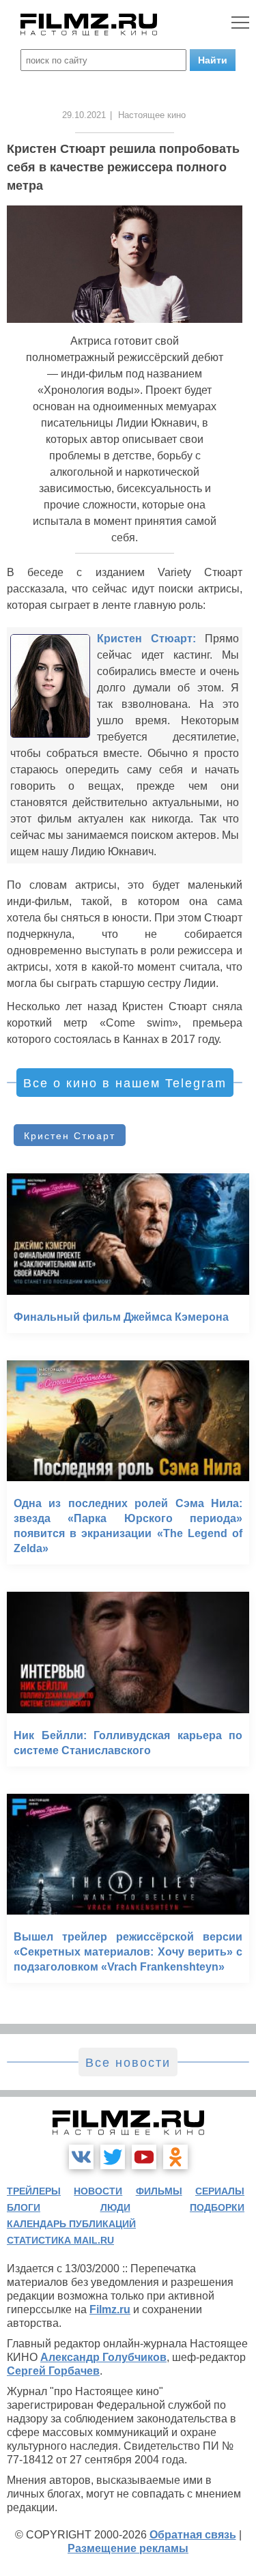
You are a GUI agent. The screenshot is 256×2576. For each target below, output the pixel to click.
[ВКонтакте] (81, 2157)
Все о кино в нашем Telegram (125, 1083)
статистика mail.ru (60, 2240)
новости (98, 2191)
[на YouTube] (144, 2157)
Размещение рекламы (128, 2548)
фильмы (159, 2191)
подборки (217, 2207)
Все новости (128, 2063)
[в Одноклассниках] (175, 2157)
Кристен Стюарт (70, 1136)
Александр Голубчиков (103, 2357)
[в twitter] (113, 2157)
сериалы (220, 2191)
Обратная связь (193, 2535)
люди (115, 2207)
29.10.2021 (84, 115)
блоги (24, 2207)
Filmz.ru (110, 2309)
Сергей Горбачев (53, 2371)
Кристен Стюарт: (146, 639)
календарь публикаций (71, 2224)
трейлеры (34, 2191)
